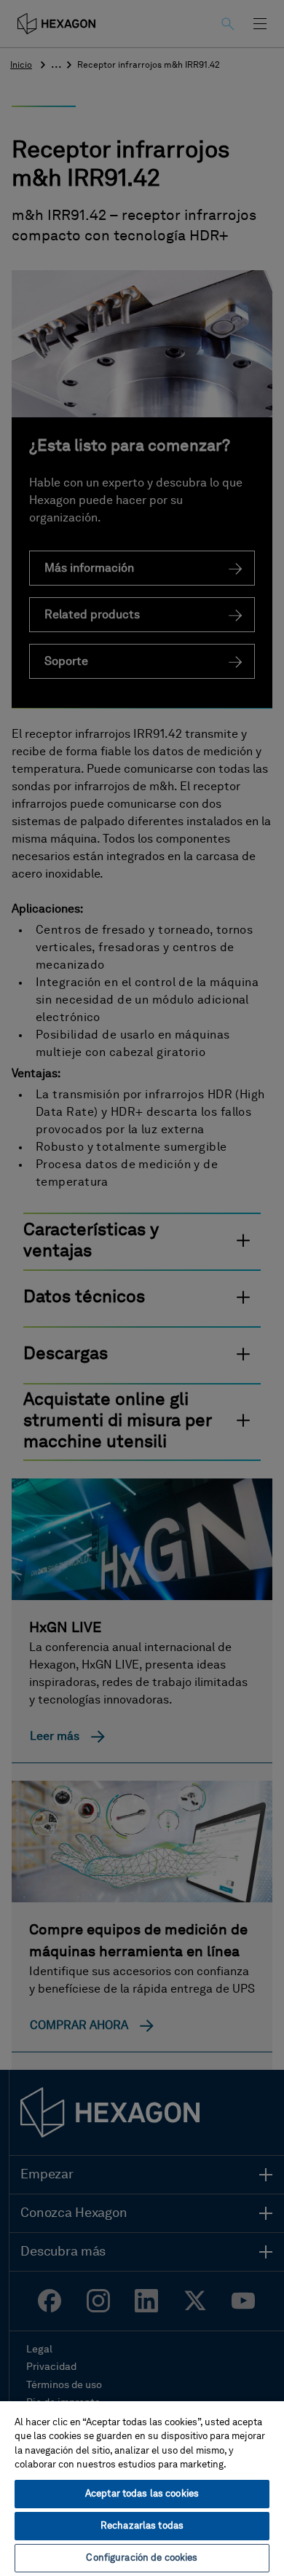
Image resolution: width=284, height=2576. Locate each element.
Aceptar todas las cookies (142, 2494)
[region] (142, 2488)
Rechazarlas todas (142, 2526)
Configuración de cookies (142, 2558)
